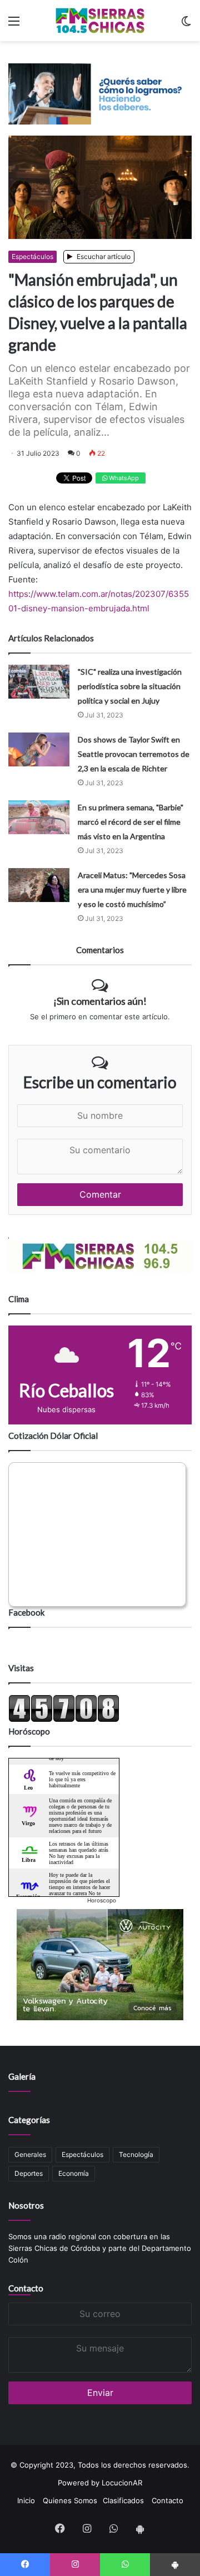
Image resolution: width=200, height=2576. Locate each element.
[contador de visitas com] (64, 1720)
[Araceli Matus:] (39, 885)
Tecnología (136, 2154)
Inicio (26, 2500)
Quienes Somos (70, 2500)
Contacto (26, 2288)
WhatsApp (123, 478)
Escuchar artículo (103, 256)
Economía (74, 2173)
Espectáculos (32, 256)
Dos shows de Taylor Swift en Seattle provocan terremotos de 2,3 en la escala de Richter (134, 754)
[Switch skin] (186, 25)
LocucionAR (122, 2483)
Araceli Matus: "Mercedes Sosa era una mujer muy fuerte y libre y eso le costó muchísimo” (132, 890)
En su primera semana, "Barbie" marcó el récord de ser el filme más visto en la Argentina (131, 822)
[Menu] (14, 25)
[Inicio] (100, 21)
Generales (30, 2154)
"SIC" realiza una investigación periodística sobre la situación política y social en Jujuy (130, 686)
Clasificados (123, 2500)
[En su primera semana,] (39, 817)
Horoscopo (102, 1900)
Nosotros (26, 2205)
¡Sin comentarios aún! (100, 1001)
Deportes (29, 2173)
